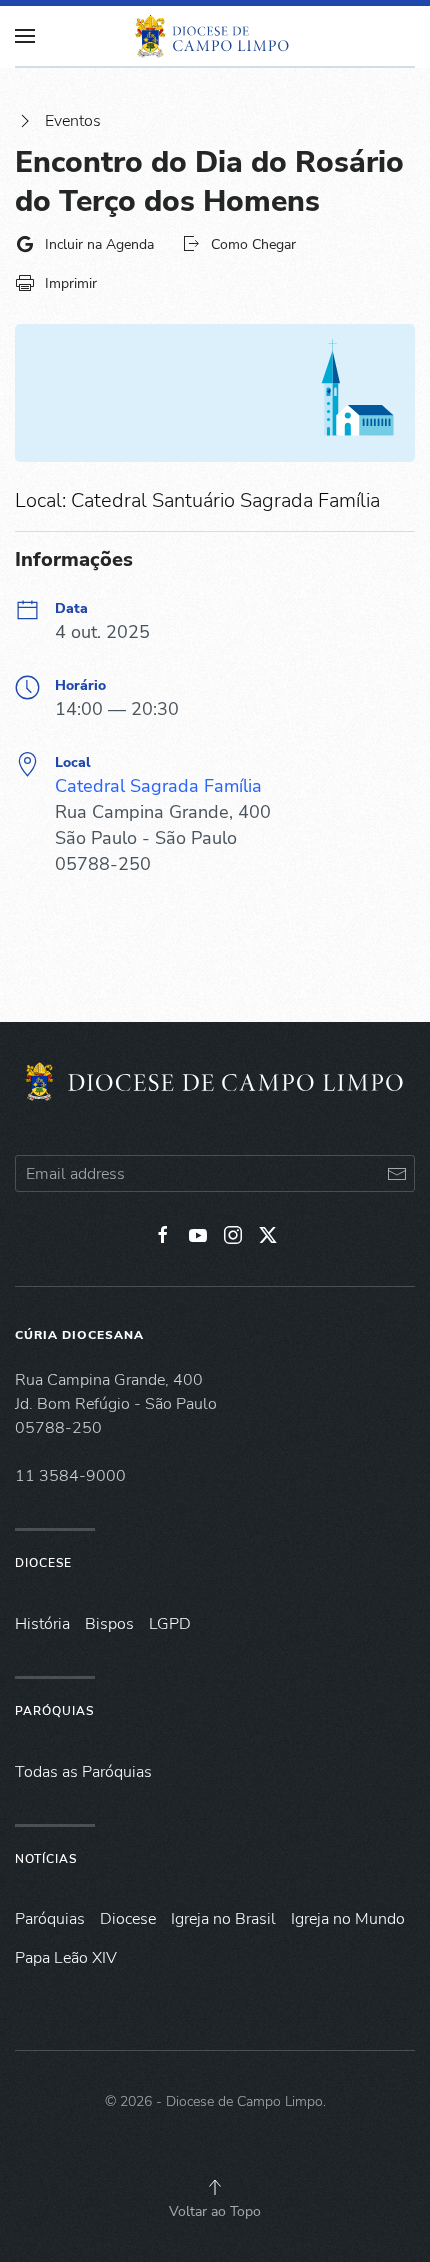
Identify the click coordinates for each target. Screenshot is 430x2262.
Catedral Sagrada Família (158, 786)
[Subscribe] (396, 1173)
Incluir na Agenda (99, 244)
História (42, 1624)
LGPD (170, 1624)
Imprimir (71, 283)
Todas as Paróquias (83, 1772)
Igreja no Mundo (348, 1919)
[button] (215, 2187)
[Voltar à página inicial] (215, 36)
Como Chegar (253, 244)
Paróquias (54, 1711)
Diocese (43, 1563)
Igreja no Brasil (223, 1919)
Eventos (73, 121)
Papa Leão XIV (66, 1958)
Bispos (109, 1624)
